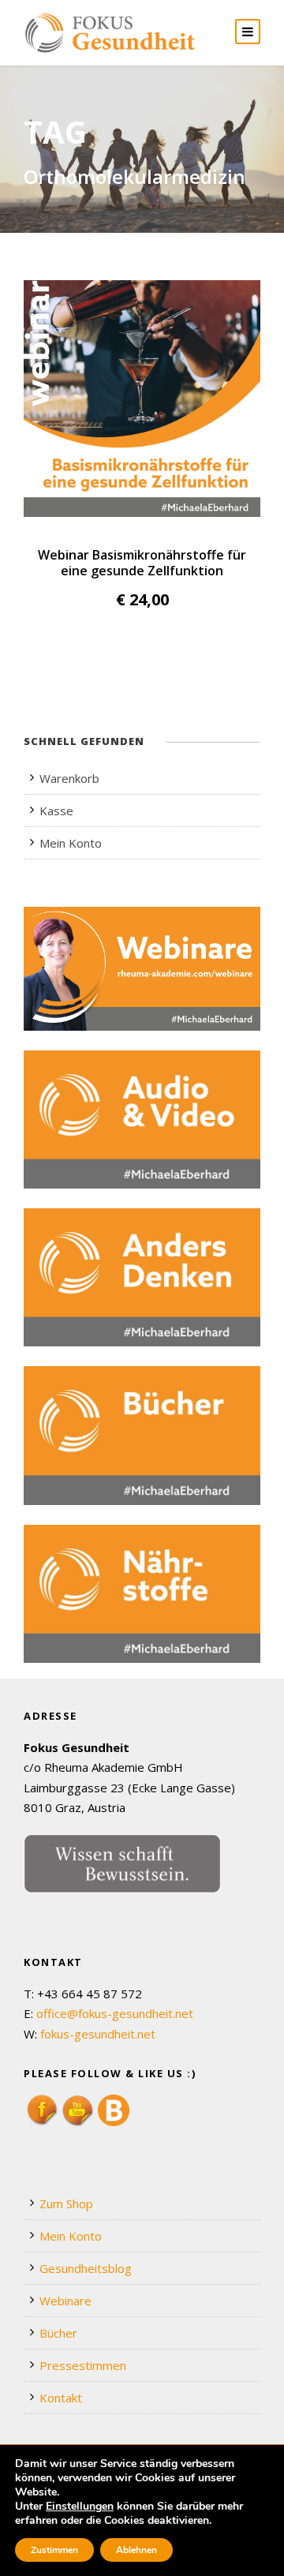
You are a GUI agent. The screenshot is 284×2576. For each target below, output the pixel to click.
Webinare (65, 2301)
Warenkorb (69, 778)
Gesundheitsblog (86, 2268)
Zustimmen (54, 2550)
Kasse (56, 811)
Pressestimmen (83, 2365)
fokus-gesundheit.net (98, 2034)
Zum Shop (66, 2203)
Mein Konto (71, 843)
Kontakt (61, 2398)
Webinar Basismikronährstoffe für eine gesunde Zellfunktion (142, 563)
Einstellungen (80, 2507)
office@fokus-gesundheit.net (115, 2013)
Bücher (58, 2333)
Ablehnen (136, 2550)
